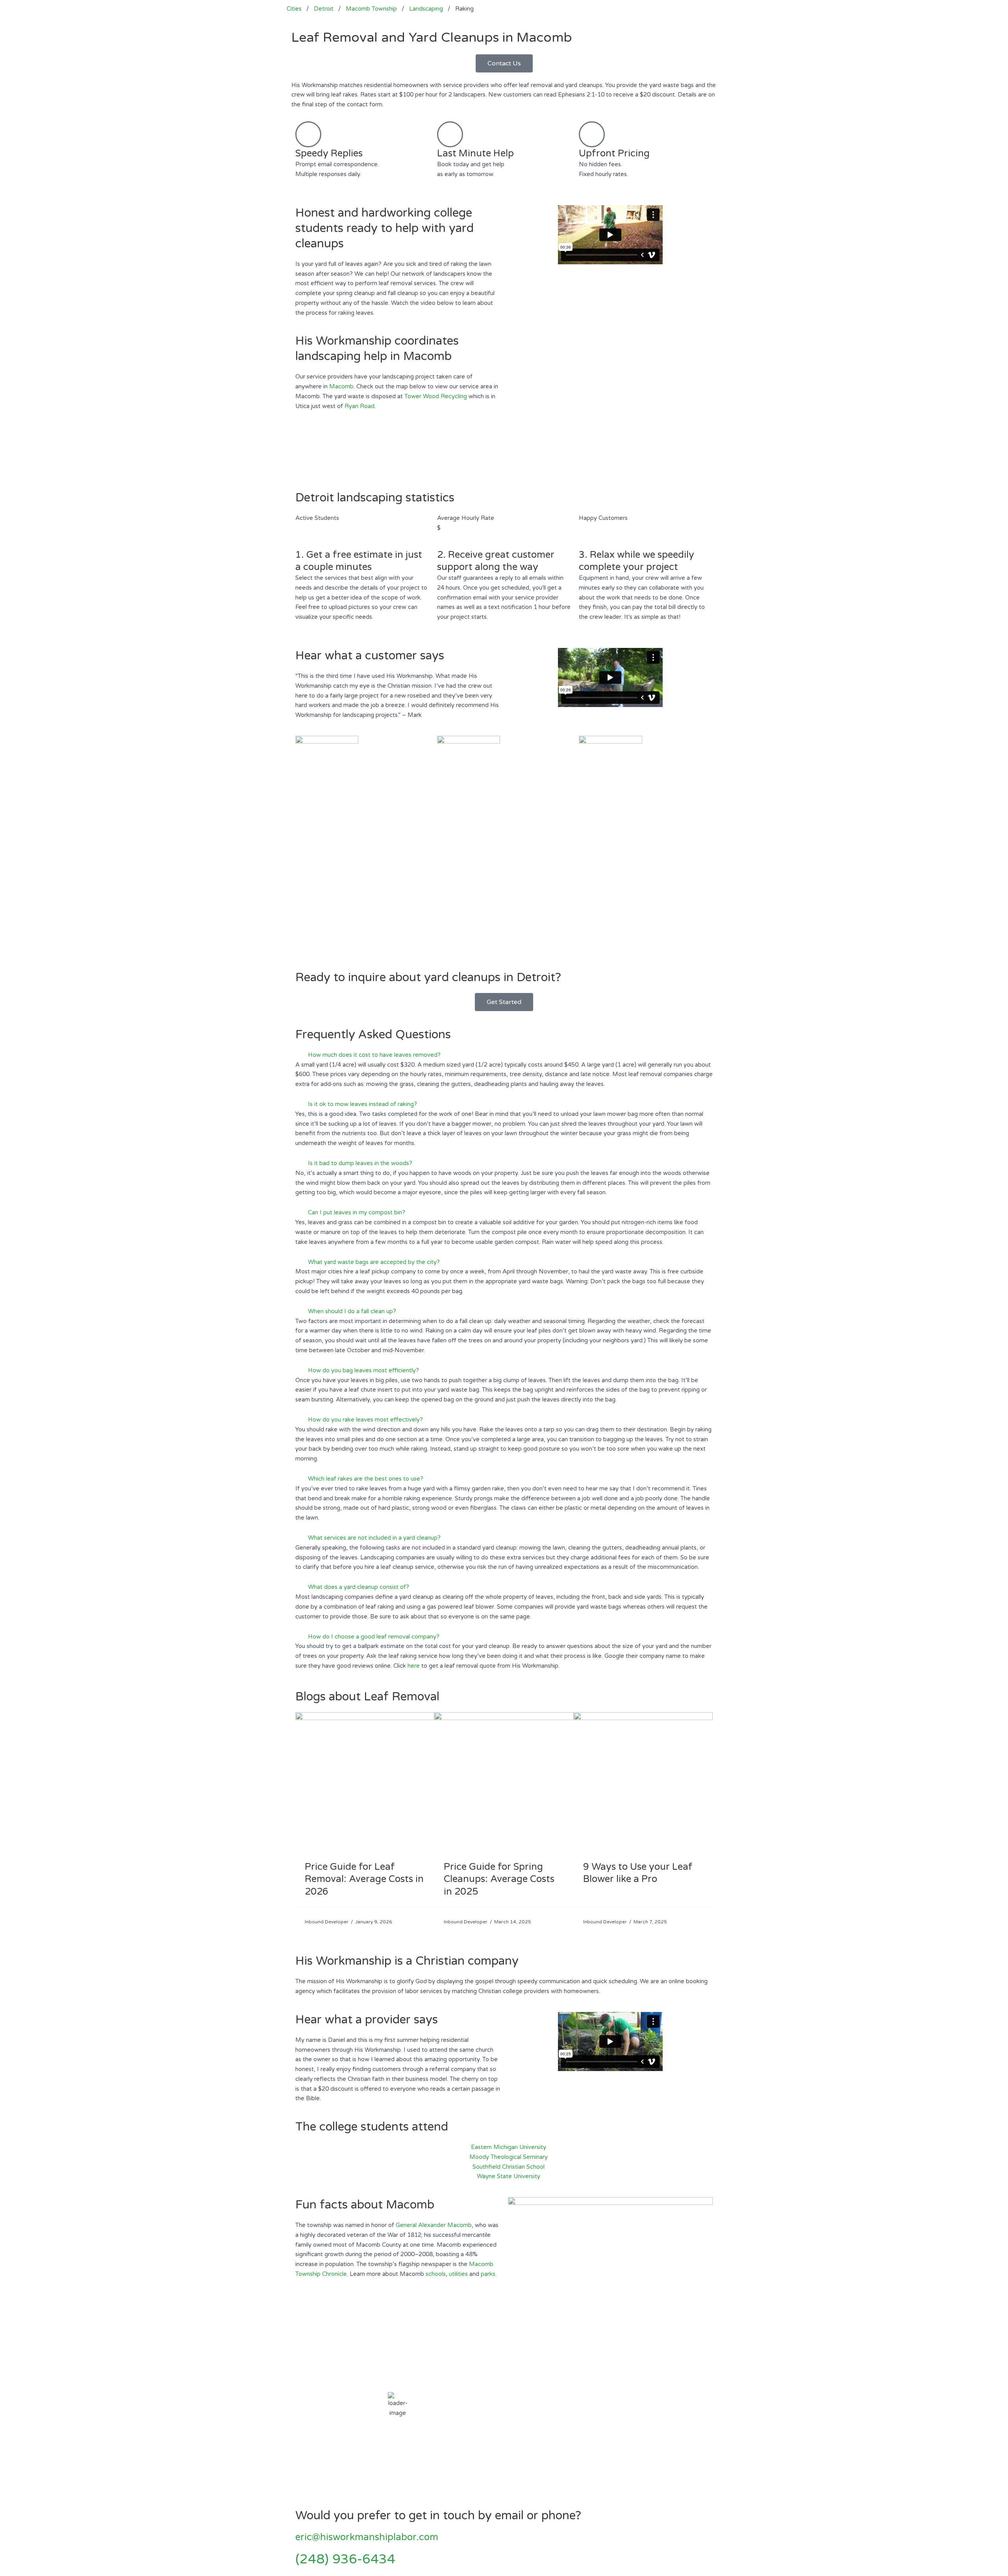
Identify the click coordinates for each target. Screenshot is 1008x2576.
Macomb (341, 386)
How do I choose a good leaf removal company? (374, 1637)
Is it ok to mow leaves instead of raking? (362, 1104)
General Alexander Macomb (434, 2225)
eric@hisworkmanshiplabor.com (367, 2537)
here (414, 1666)
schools (436, 2274)
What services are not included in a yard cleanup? (374, 1538)
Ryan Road (359, 406)
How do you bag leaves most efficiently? (363, 1370)
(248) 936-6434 (345, 2559)
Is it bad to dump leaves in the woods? (360, 1163)
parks (488, 2274)
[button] (504, 1055)
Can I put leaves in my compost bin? (357, 1212)
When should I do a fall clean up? (352, 1311)
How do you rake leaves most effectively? (365, 1420)
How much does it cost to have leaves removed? (374, 1055)
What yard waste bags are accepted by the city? (374, 1262)
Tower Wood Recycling (436, 396)
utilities (458, 2274)
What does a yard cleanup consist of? (359, 1587)
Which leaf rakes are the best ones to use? (366, 1479)
